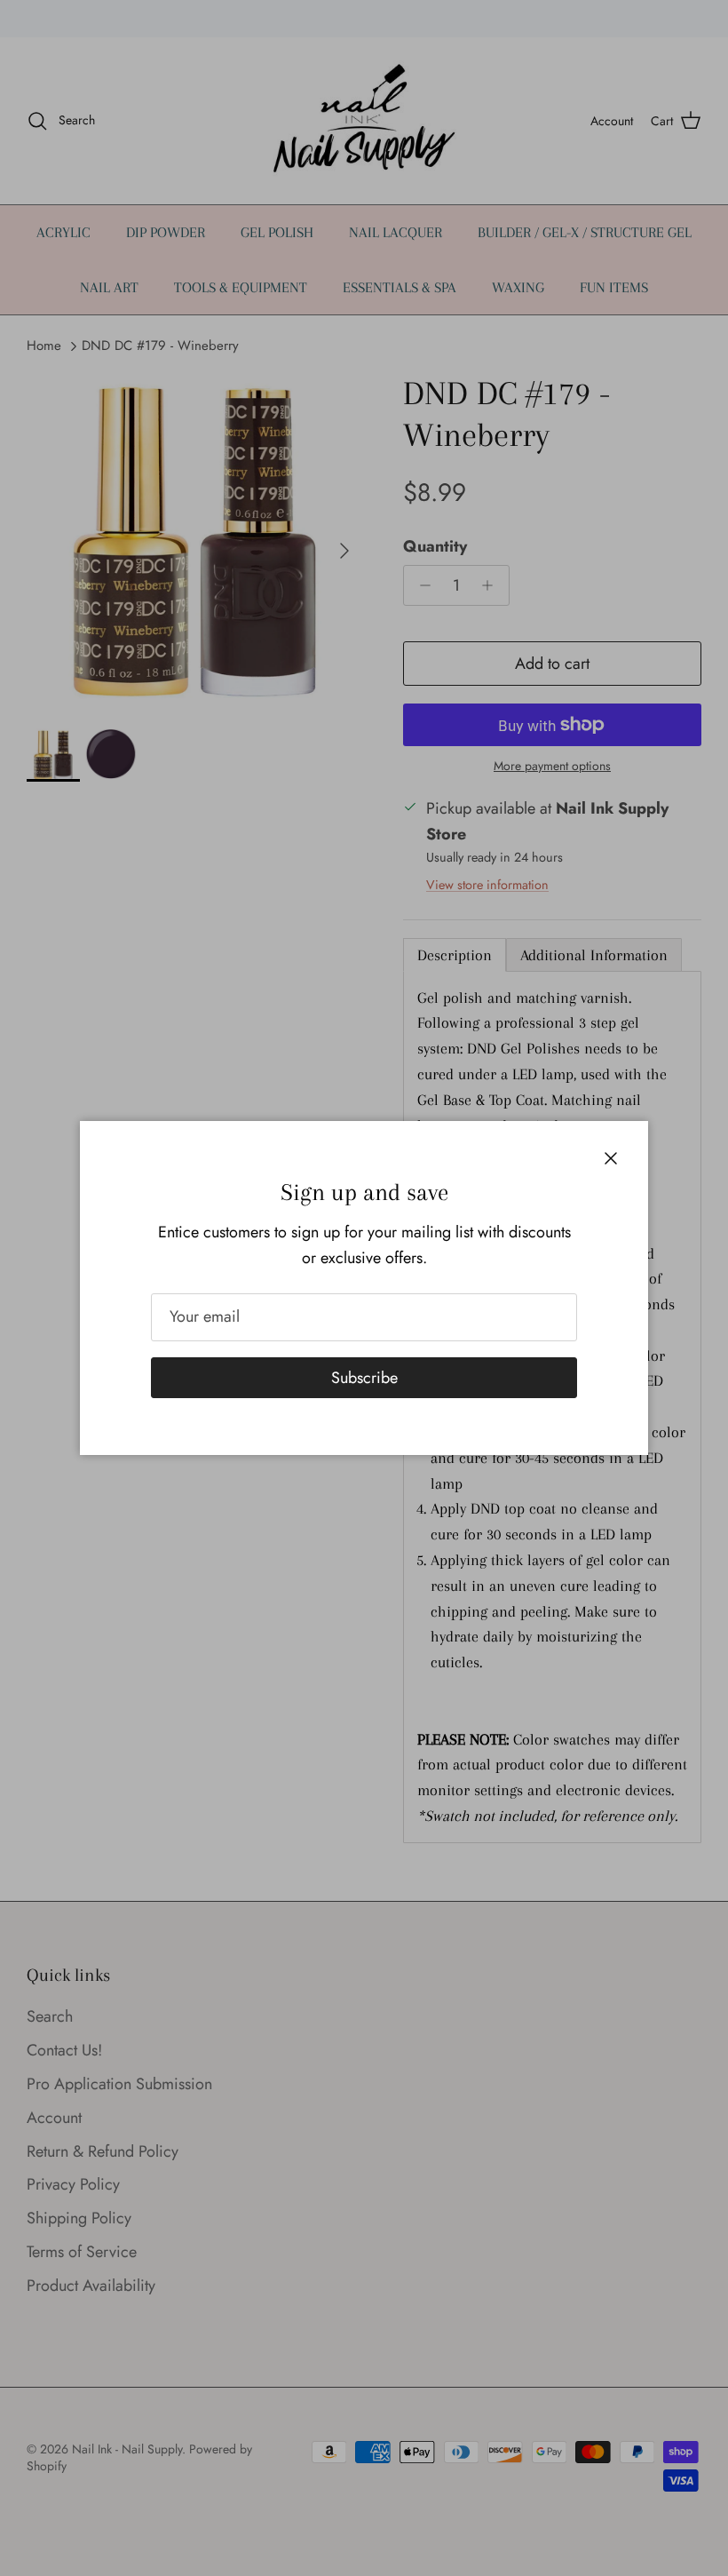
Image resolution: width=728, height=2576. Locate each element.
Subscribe (364, 1378)
